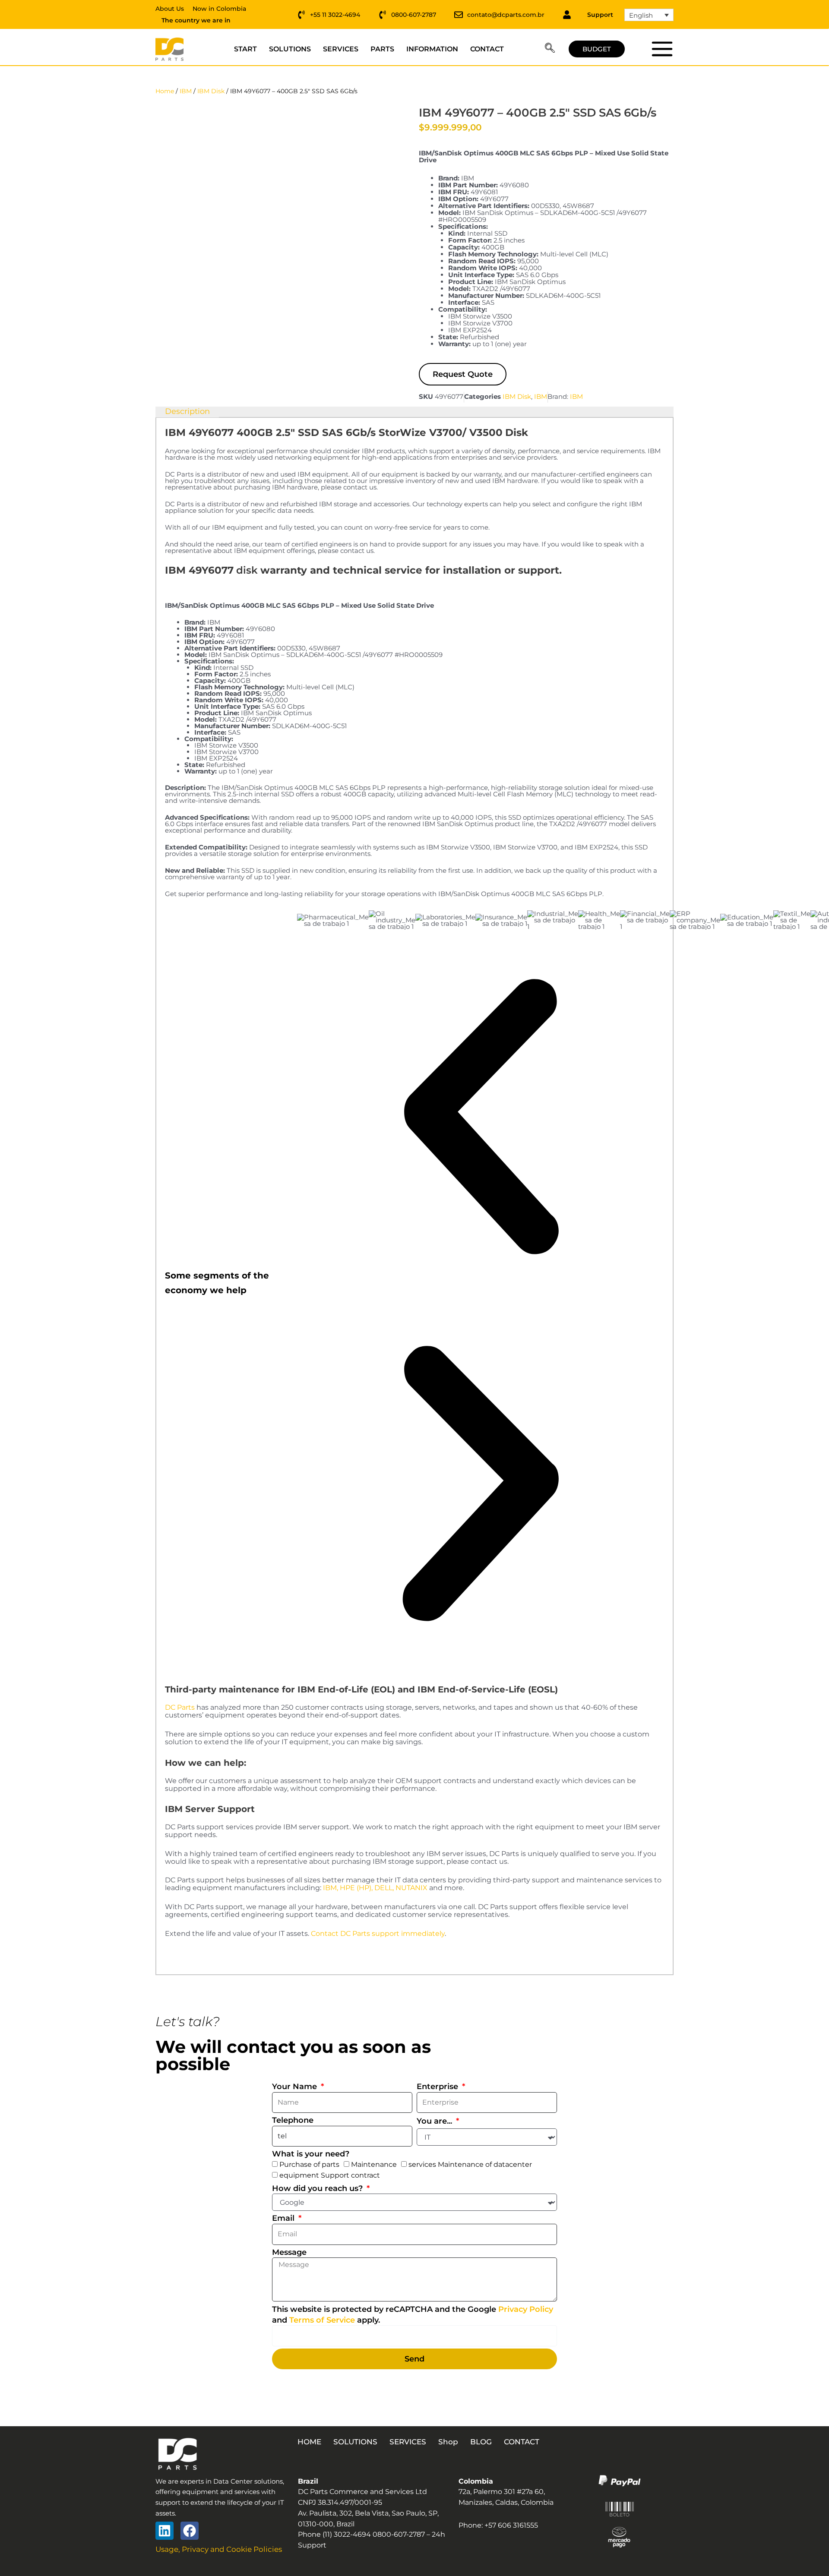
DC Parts (180, 1707)
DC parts (662, 49)
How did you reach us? (318, 2188)
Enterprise (438, 2087)
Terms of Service (322, 2320)
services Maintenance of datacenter (470, 2164)
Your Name (296, 2087)
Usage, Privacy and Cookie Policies (219, 2549)
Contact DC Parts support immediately (378, 1934)
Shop (448, 2442)
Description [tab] (187, 411)
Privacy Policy (526, 2309)
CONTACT (487, 49)
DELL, (384, 1888)
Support (600, 15)
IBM (186, 91)
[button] (550, 49)
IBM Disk (211, 91)
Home (165, 91)
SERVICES (341, 49)
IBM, (331, 1888)
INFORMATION (432, 49)
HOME (309, 2442)
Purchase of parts (309, 2164)
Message (289, 2252)
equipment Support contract (330, 2175)
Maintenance (374, 2164)
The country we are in (196, 20)
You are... (435, 2121)
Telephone (293, 2120)
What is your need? (311, 2154)
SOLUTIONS (290, 49)
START (245, 49)
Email (284, 2218)
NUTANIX (411, 1888)
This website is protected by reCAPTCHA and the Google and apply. (413, 2315)
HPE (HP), (356, 1888)
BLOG (481, 2442)
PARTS (382, 49)
